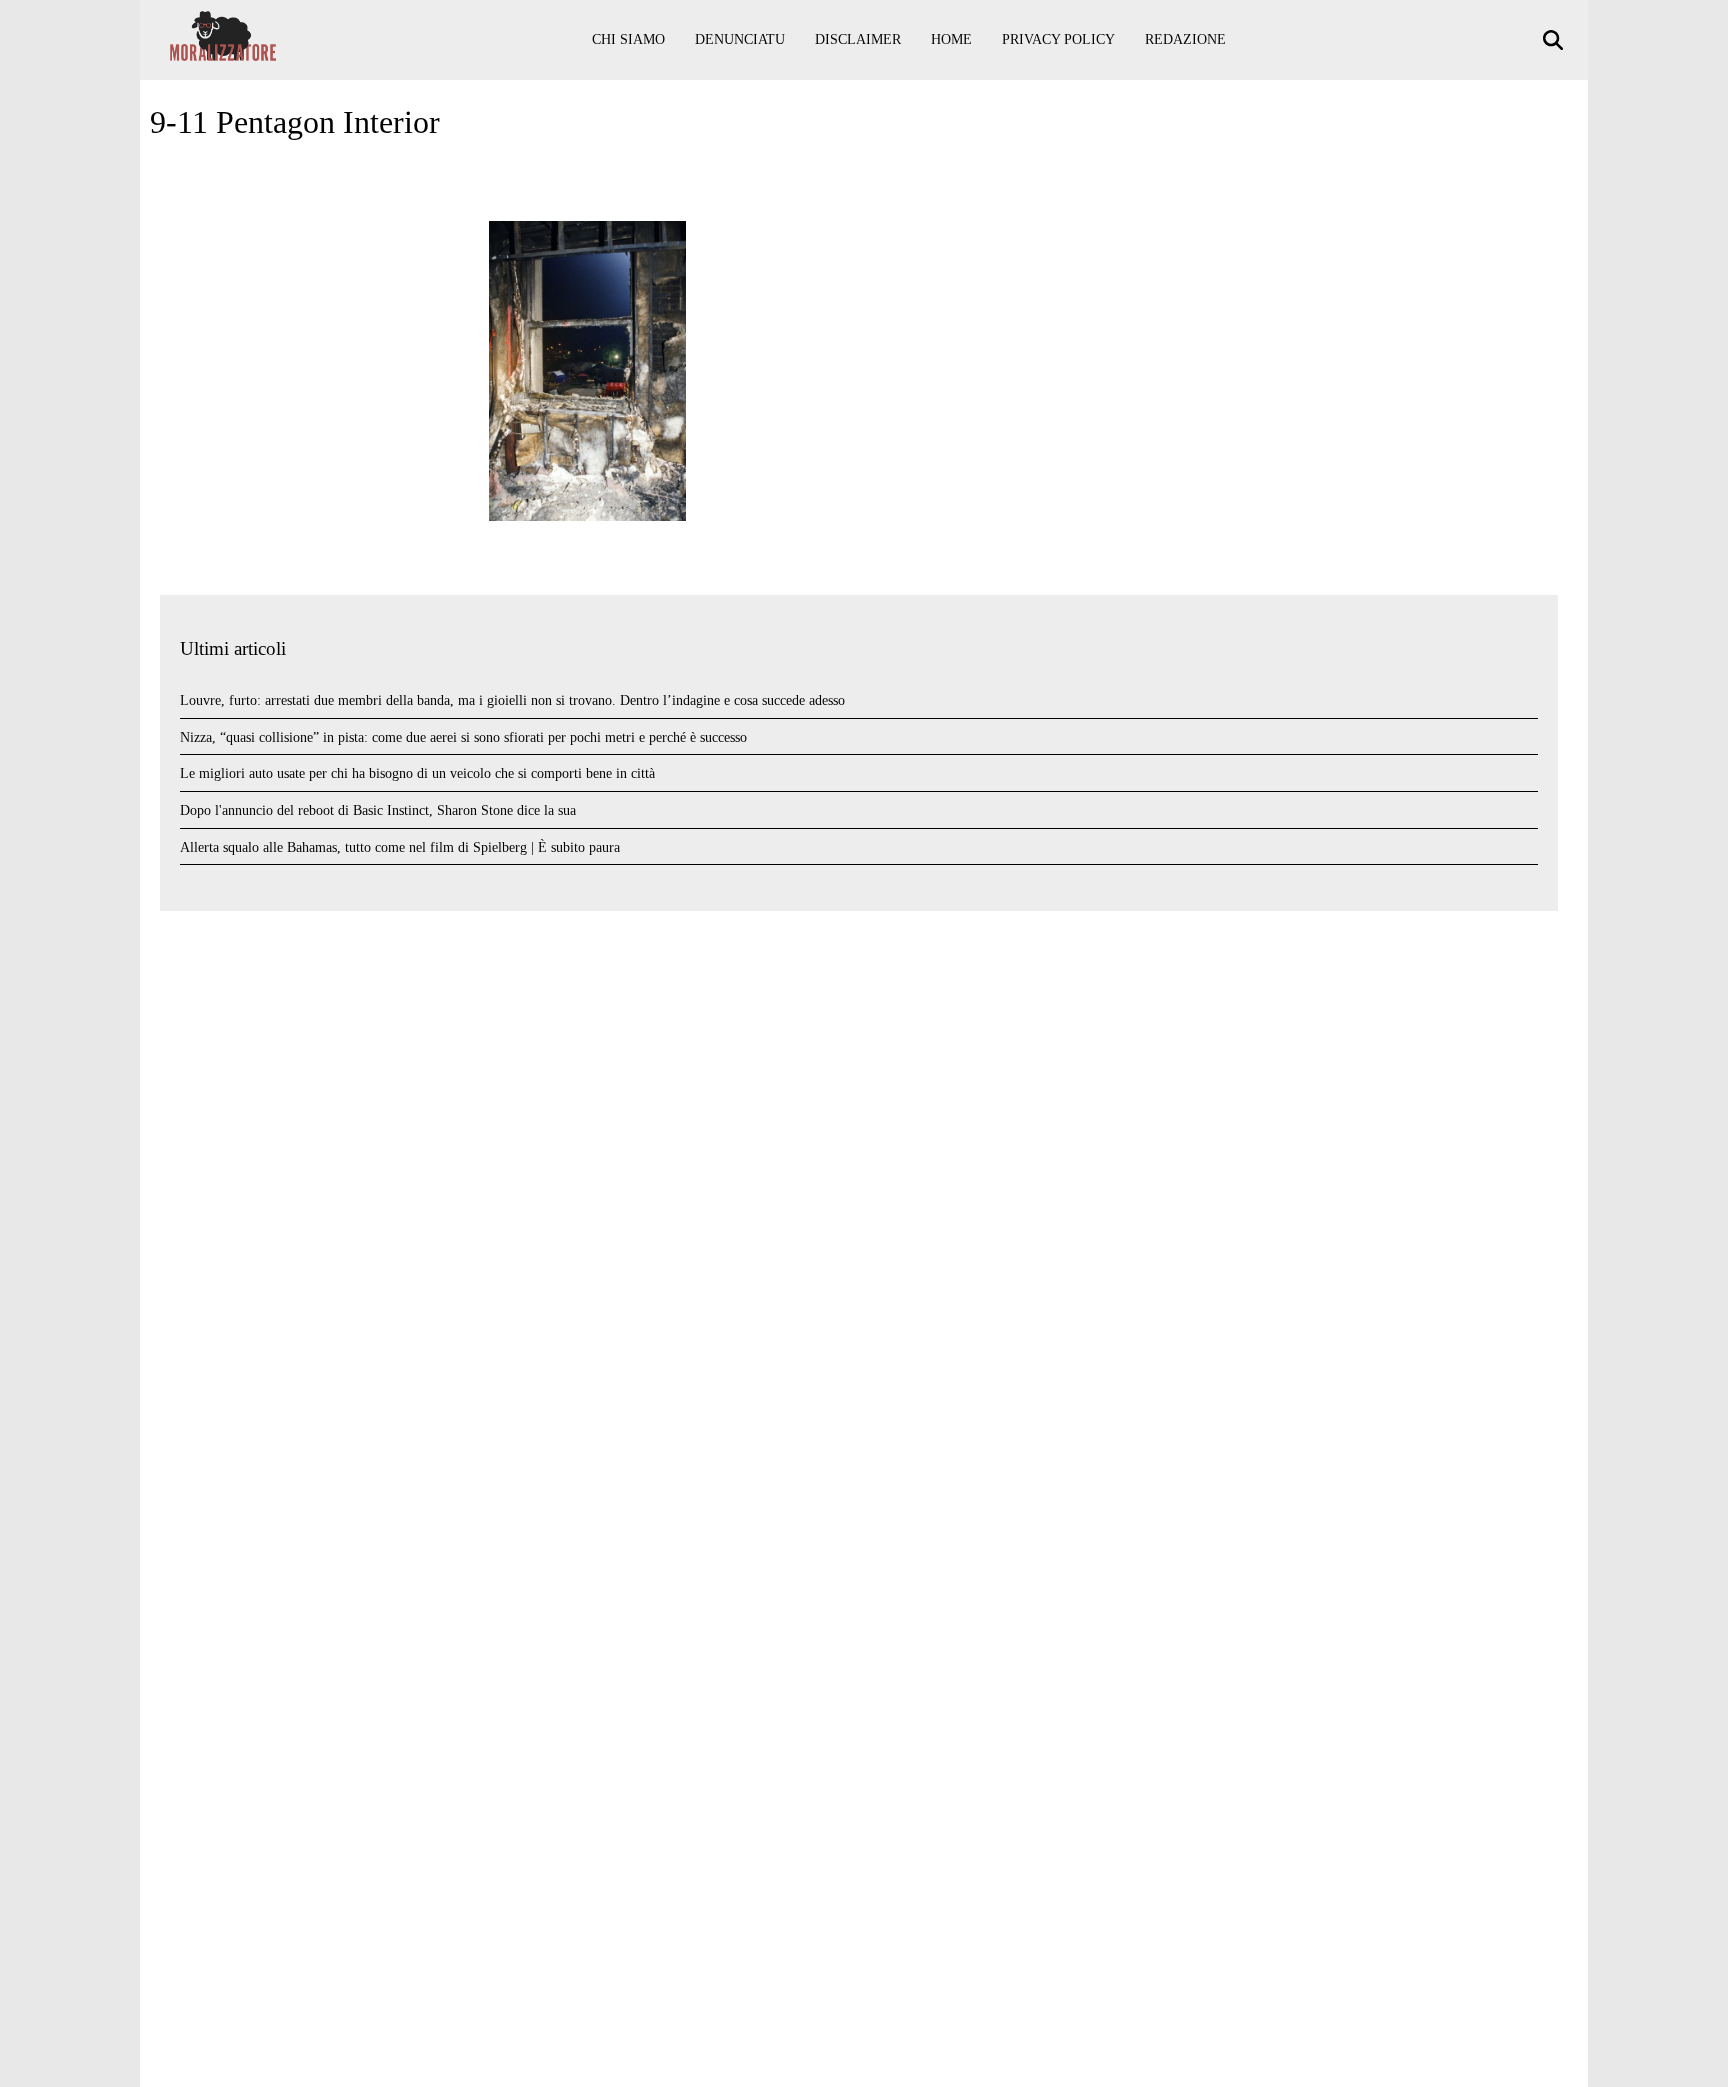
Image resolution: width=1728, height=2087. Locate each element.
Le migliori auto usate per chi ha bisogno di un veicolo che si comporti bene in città (417, 773)
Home (951, 39)
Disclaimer (858, 39)
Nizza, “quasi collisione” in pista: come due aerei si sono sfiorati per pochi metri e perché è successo (463, 737)
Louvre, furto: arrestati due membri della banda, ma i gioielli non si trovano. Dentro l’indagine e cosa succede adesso (512, 700)
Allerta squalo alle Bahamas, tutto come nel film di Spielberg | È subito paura (400, 847)
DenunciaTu (740, 39)
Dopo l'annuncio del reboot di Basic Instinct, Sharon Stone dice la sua (378, 810)
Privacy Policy (1058, 39)
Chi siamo (628, 39)
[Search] (1555, 40)
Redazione (1185, 39)
